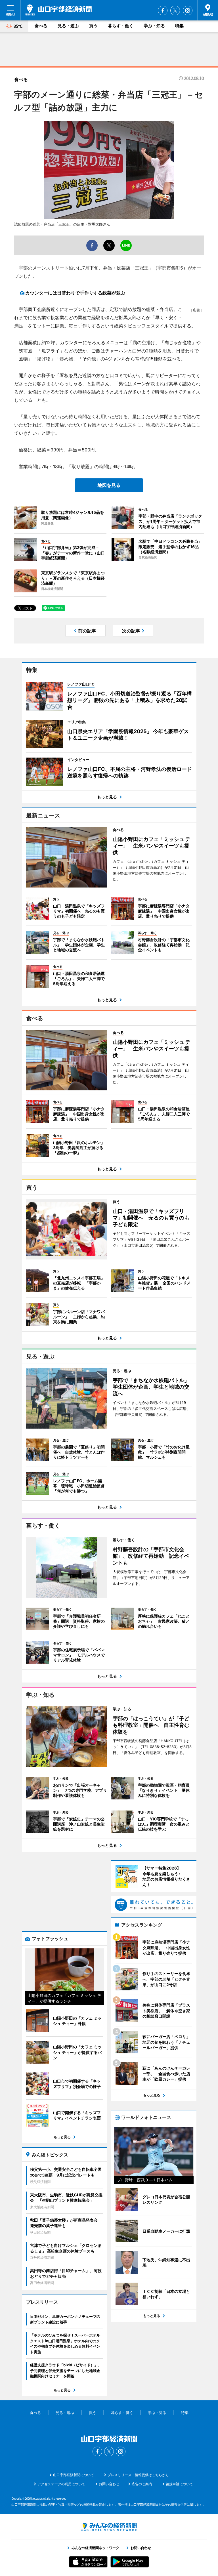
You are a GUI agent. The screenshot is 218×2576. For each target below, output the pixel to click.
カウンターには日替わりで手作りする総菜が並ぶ (75, 293)
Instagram (188, 10)
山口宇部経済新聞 (58, 10)
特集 (179, 26)
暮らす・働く (121, 26)
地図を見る (109, 485)
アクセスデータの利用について (61, 2484)
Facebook (163, 10)
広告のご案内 (142, 2484)
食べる (41, 26)
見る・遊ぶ (68, 26)
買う (93, 26)
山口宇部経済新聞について (74, 2475)
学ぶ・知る (154, 26)
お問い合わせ (109, 2484)
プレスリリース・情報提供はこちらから (138, 2475)
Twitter (175, 10)
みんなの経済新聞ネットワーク (109, 2527)
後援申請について (179, 2484)
